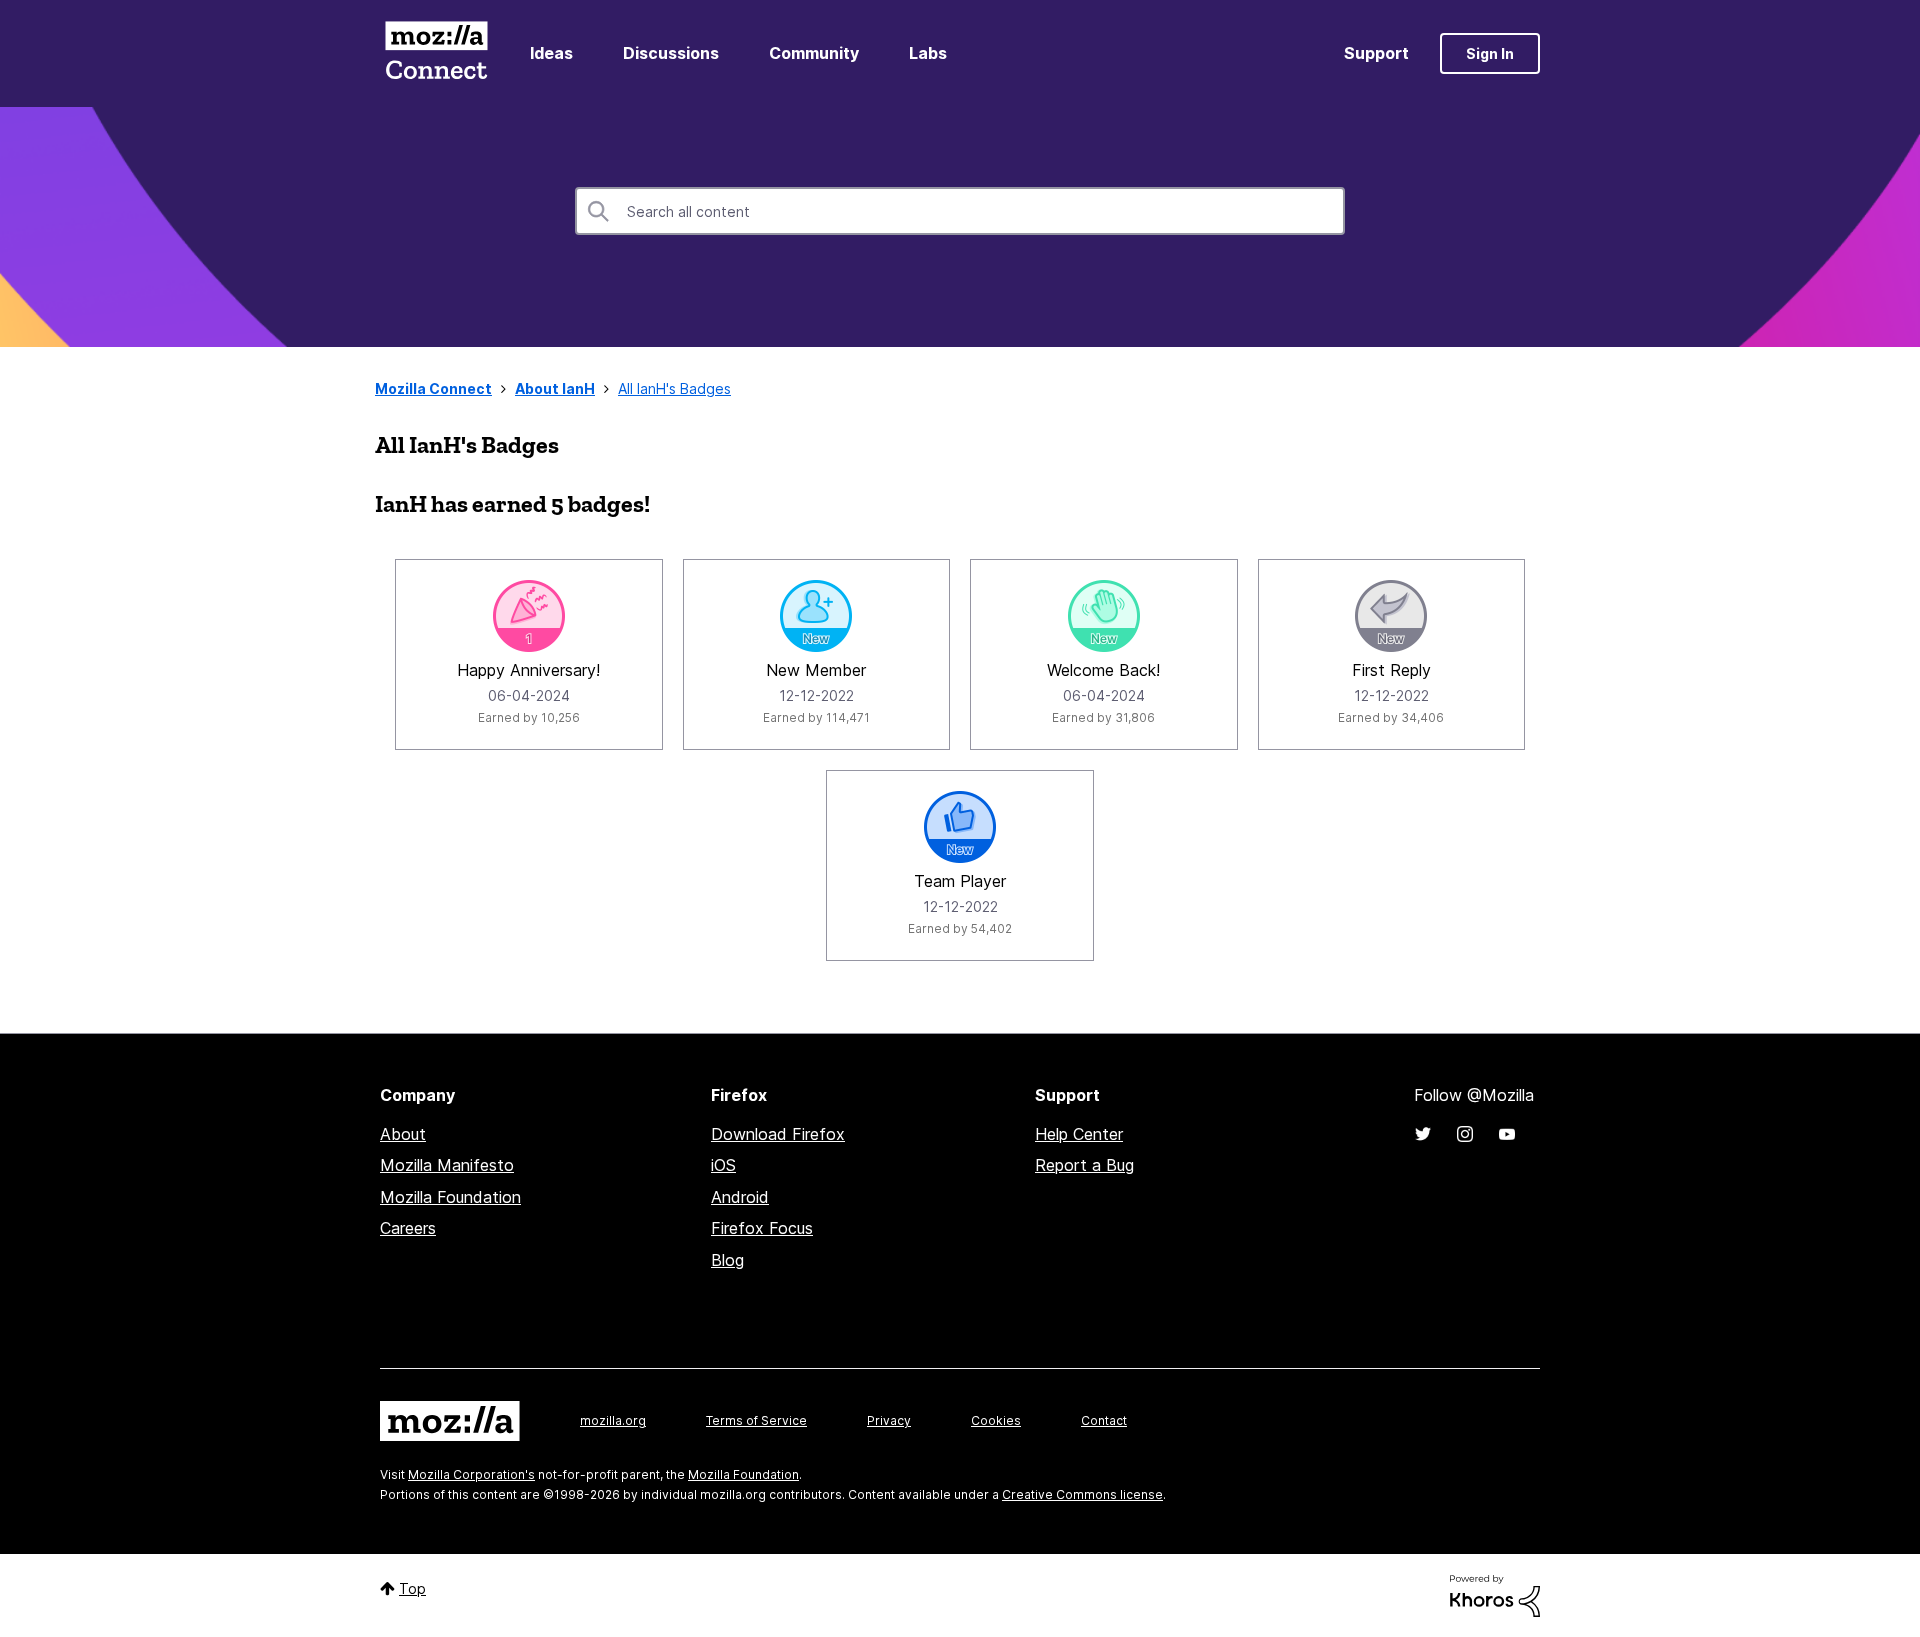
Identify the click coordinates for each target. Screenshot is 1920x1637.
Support (1376, 53)
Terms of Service (756, 1420)
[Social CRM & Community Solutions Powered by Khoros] (1495, 1594)
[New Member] (816, 616)
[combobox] (960, 211)
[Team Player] (960, 827)
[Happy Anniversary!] (529, 616)
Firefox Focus (762, 1228)
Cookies (996, 1420)
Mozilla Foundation (450, 1197)
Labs (928, 53)
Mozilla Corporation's (471, 1474)
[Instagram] (1465, 1134)
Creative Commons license (1082, 1494)
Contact (1104, 1420)
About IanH (555, 388)
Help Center (1079, 1134)
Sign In (1490, 53)
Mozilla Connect (436, 53)
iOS (723, 1165)
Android (740, 1197)
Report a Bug (1084, 1165)
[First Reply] (1391, 616)
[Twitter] (1423, 1134)
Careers (408, 1228)
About (403, 1134)
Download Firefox (778, 1134)
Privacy (889, 1420)
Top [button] (412, 1588)
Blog (727, 1260)
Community (814, 53)
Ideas (551, 53)
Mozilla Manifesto (447, 1165)
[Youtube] (1507, 1134)
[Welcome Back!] (1104, 616)
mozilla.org (613, 1420)
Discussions (671, 53)
